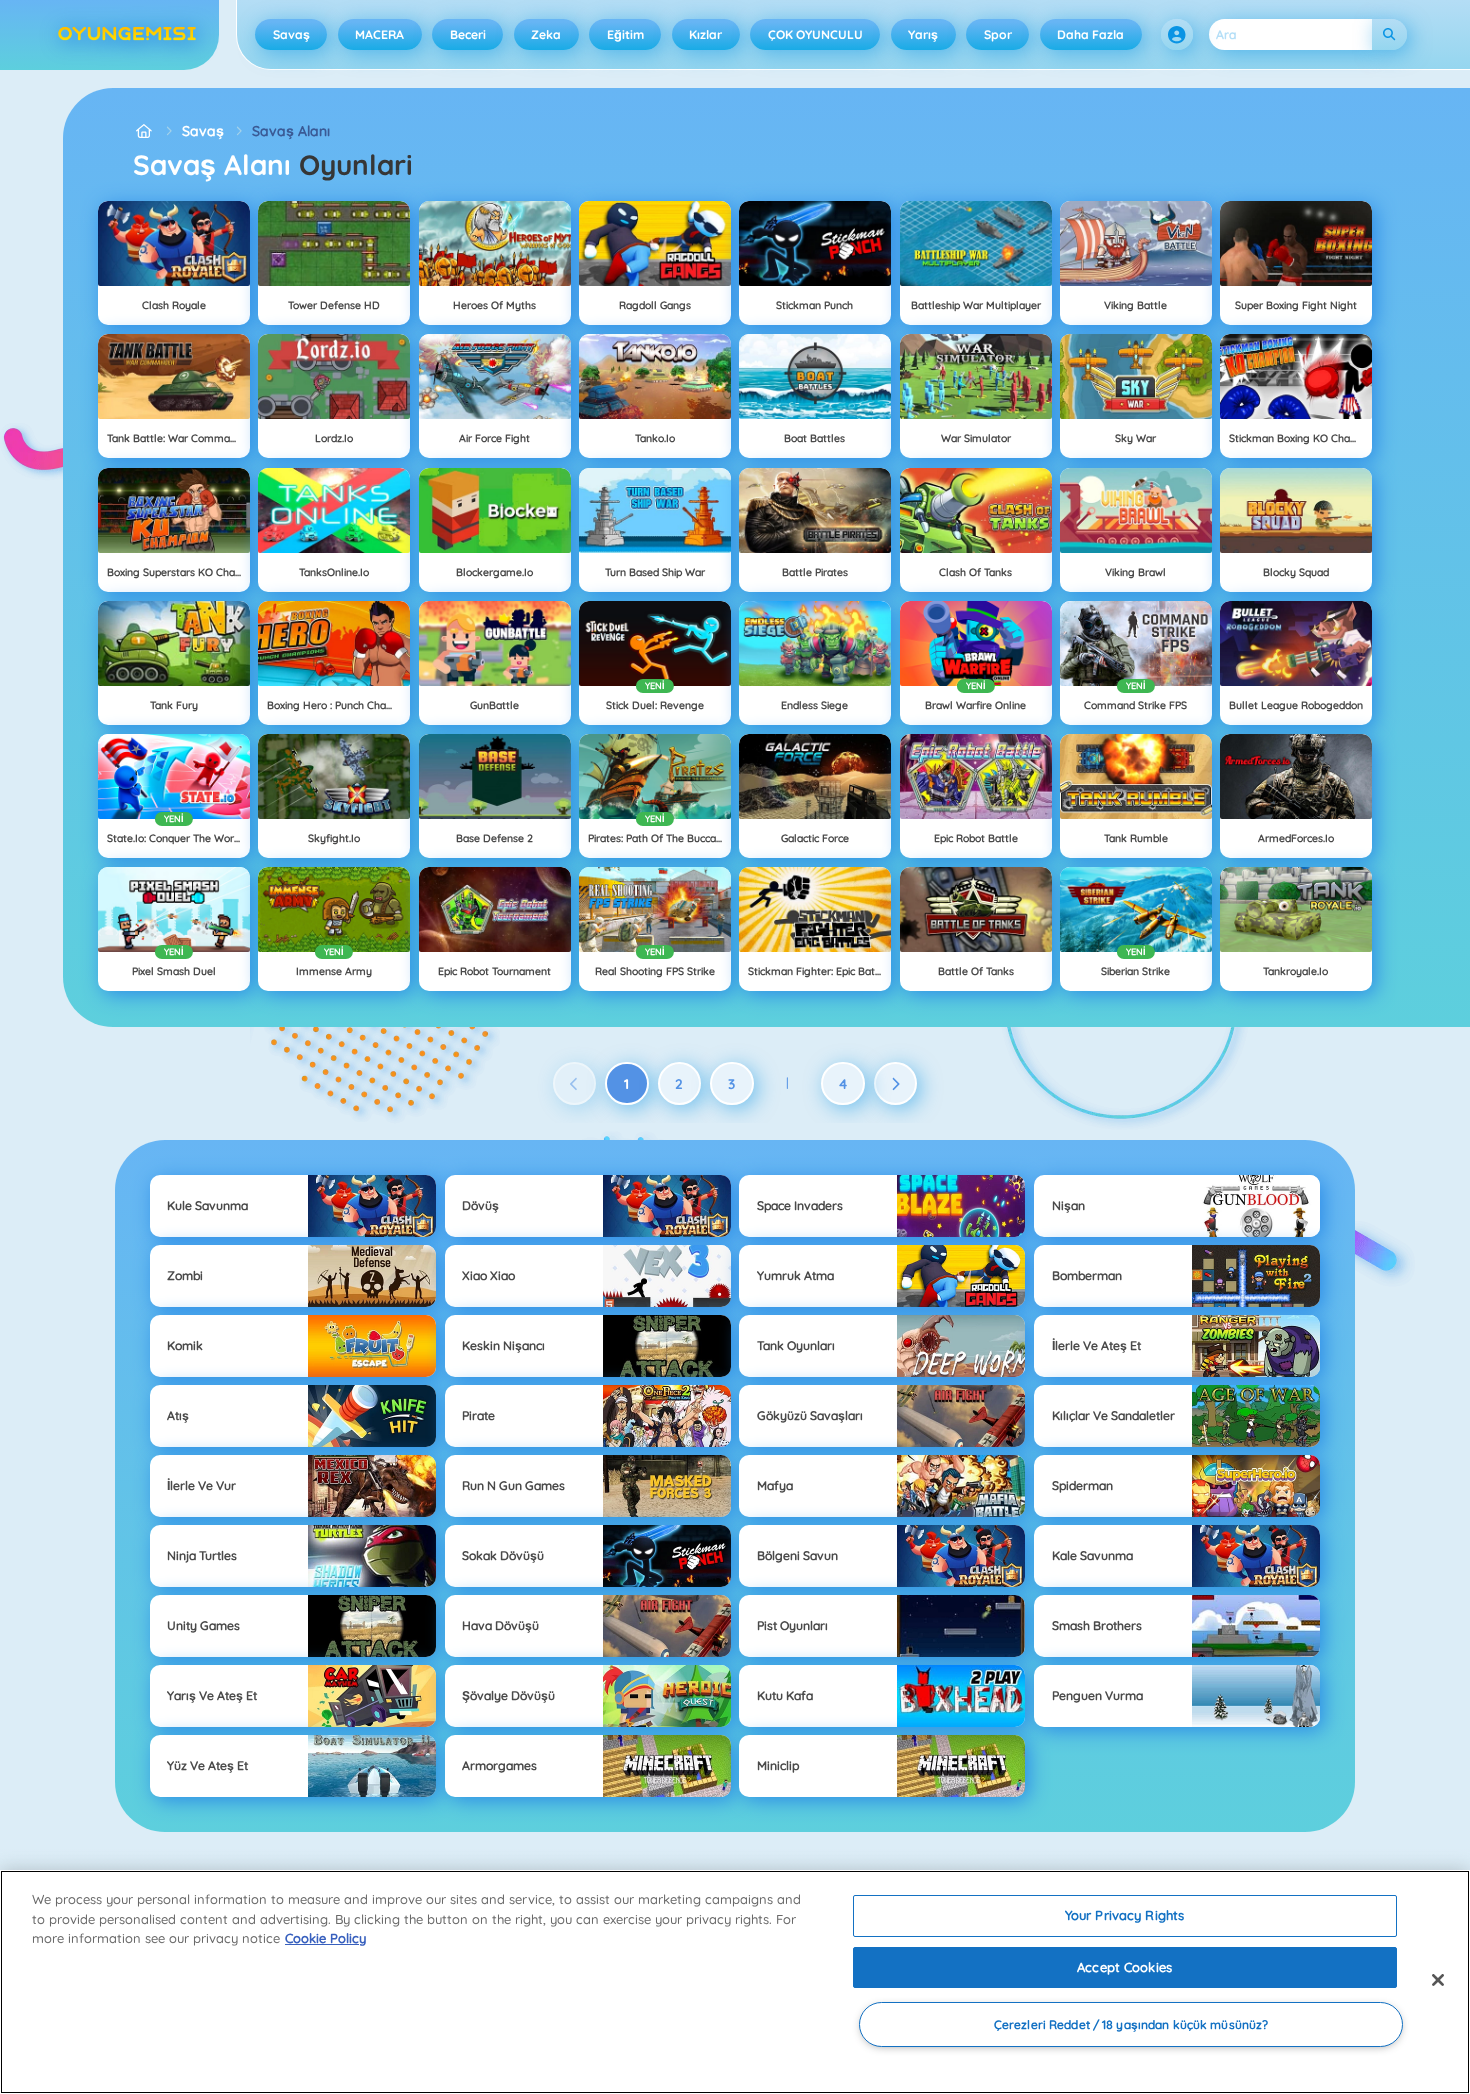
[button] (1177, 35)
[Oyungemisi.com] (143, 131)
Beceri (468, 34)
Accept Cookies (1124, 1967)
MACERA (379, 34)
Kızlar (705, 34)
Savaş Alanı (291, 131)
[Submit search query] (1389, 34)
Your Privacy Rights (1124, 1915)
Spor (998, 34)
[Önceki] (575, 1084)
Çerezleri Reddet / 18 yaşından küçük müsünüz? (1131, 2024)
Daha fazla (1090, 34)
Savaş (291, 34)
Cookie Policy (325, 1938)
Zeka (546, 34)
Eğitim (625, 34)
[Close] (1438, 1980)
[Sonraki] (896, 1084)
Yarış (923, 34)
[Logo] (127, 35)
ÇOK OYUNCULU (815, 34)
